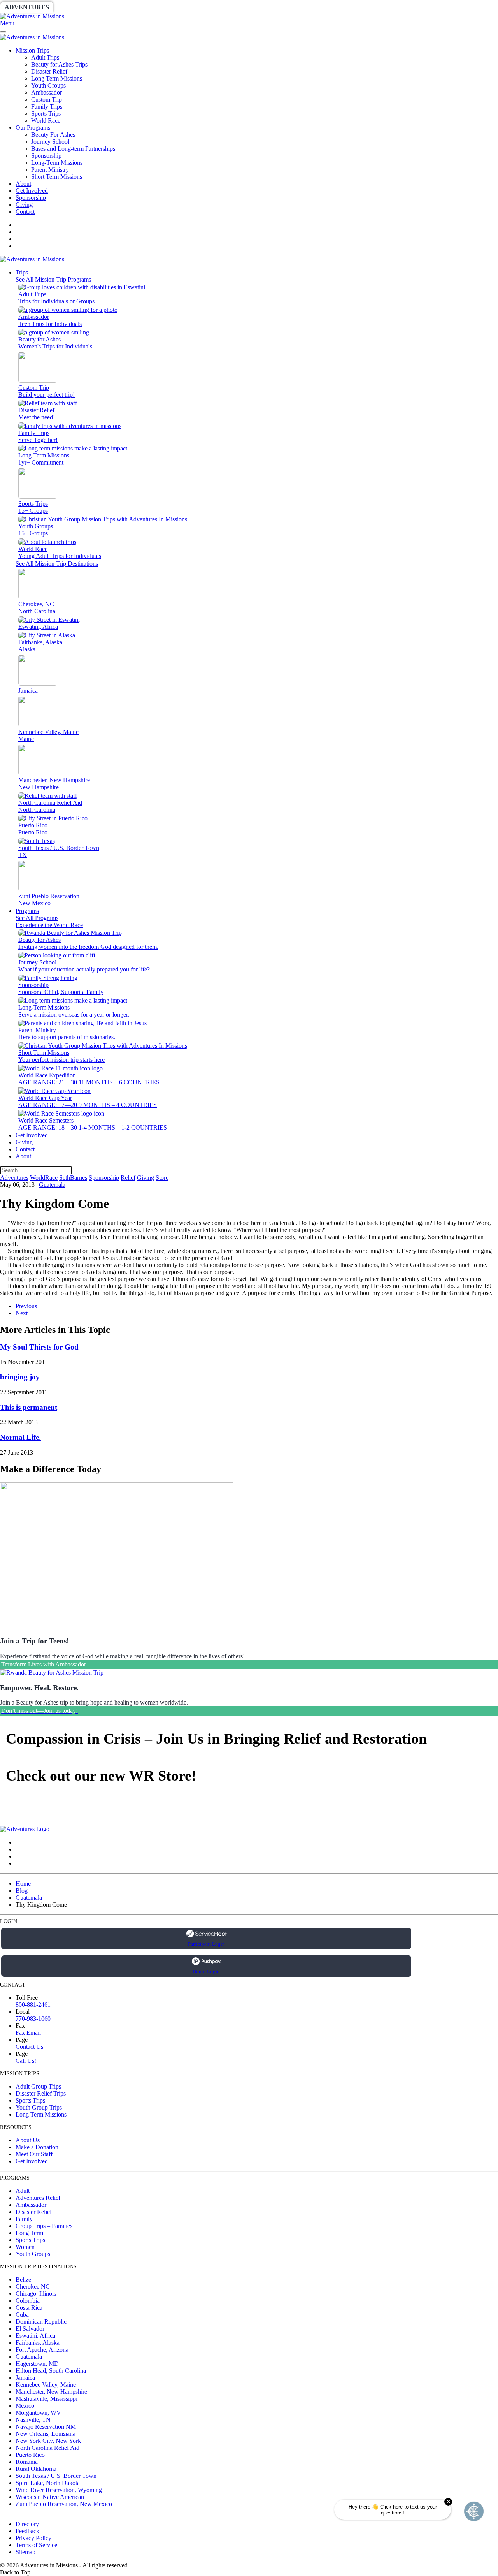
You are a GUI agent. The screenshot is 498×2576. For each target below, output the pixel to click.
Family (24, 2219)
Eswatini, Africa (35, 2336)
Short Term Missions (57, 177)
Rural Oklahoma (36, 2469)
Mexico (25, 2406)
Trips (22, 272)
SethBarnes (135, 7)
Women (25, 2247)
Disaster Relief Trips (41, 2093)
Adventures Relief (38, 2198)
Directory (27, 2524)
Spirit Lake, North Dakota (48, 2483)
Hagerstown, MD (37, 2364)
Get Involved (32, 191)
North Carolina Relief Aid (47, 2448)
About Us (28, 2140)
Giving (268, 7)
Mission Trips (32, 50)
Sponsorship (189, 7)
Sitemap (25, 2552)
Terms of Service (36, 2545)
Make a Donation (37, 2147)
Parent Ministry (50, 170)
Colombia (28, 2301)
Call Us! (26, 2061)
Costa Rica (29, 2308)
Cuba (22, 2315)
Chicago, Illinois (36, 2294)
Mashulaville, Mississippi (46, 2399)
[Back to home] (32, 16)
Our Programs (33, 128)
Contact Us (29, 2047)
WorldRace (81, 7)
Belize (23, 2280)
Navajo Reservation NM (46, 2427)
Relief (234, 7)
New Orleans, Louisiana (46, 2434)
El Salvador (30, 2329)
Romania (27, 2462)
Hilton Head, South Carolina (51, 2371)
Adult (23, 2191)
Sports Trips (46, 113)
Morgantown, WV (38, 2413)
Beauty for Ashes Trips (59, 64)
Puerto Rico (30, 2455)
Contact (25, 212)
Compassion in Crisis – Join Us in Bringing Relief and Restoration (216, 1738)
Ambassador (46, 92)
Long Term (29, 2233)
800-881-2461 (33, 2005)
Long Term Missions (57, 78)
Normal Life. (20, 1437)
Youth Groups (48, 85)
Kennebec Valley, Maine (46, 2385)
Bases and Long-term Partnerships (73, 149)
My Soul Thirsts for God (39, 1347)
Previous (26, 1306)
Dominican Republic (41, 2322)
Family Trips (47, 106)
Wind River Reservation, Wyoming (59, 2490)
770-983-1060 (33, 2019)
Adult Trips (45, 57)
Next (22, 1313)
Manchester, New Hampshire (51, 2392)
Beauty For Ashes (53, 135)
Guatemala (52, 1185)
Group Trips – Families (44, 2226)
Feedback (27, 2531)
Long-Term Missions (57, 163)
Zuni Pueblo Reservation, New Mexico (64, 2504)
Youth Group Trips (39, 2107)
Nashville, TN (33, 2420)
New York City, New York (48, 2441)
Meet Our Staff (34, 2154)
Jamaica (25, 2378)
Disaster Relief (49, 71)
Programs (27, 911)
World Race (46, 121)
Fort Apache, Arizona (42, 2350)
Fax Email (28, 2033)
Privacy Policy (33, 2538)
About (23, 184)
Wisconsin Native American (50, 2497)
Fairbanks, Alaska (38, 2343)
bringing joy (20, 1377)
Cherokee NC (33, 2287)
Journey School (50, 142)
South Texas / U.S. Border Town (56, 2476)
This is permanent (29, 1407)
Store (302, 7)
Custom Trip (46, 99)
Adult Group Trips (38, 2086)
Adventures (27, 7)
